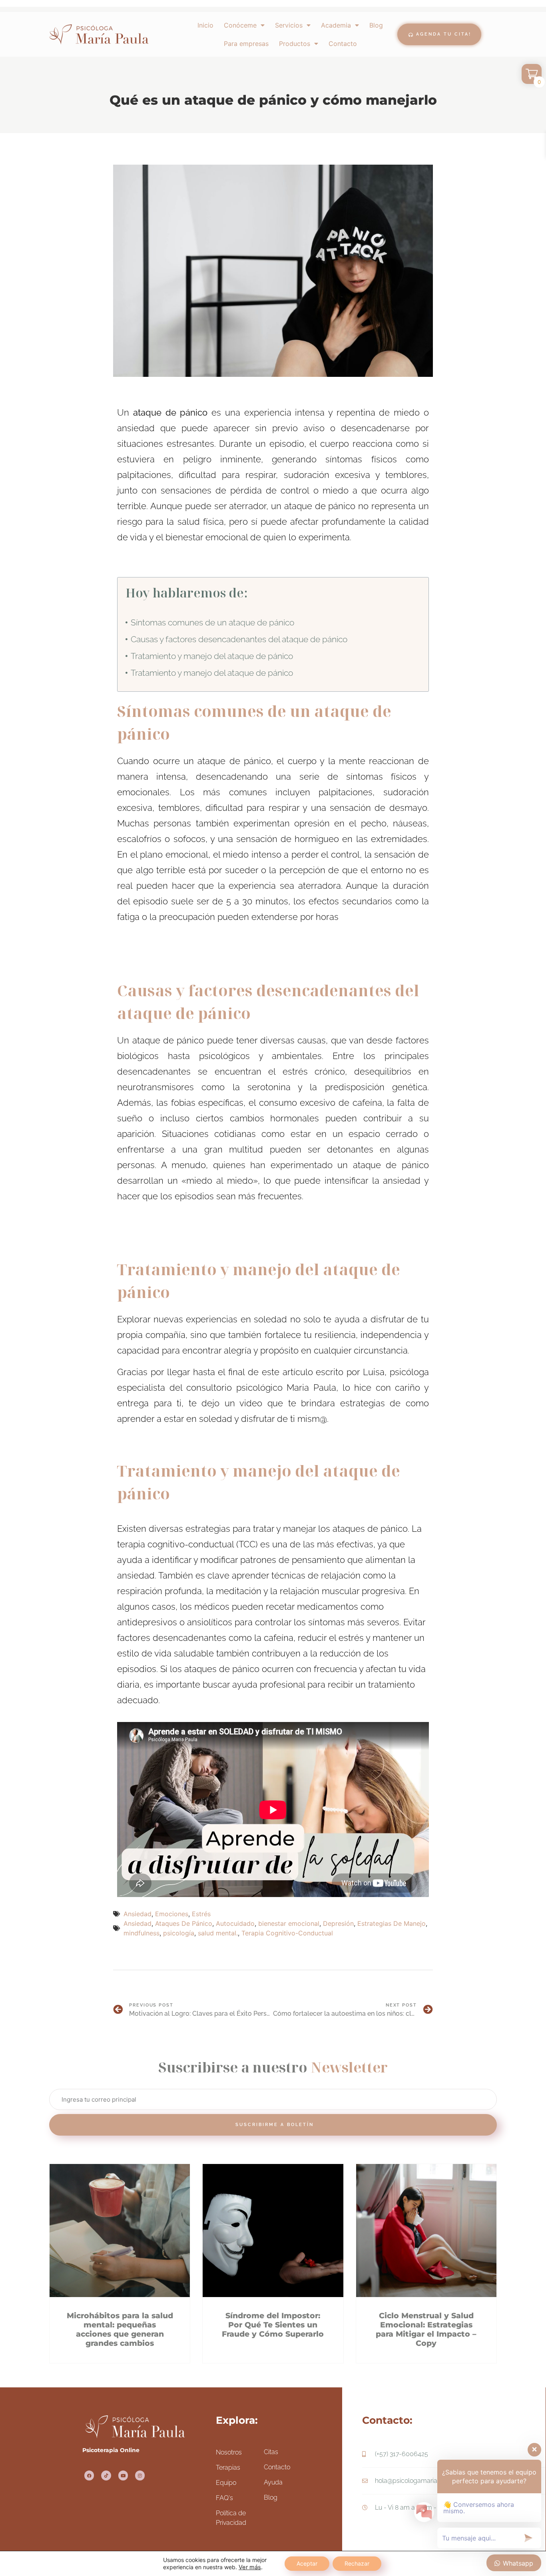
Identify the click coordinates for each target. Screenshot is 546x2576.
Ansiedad (137, 1914)
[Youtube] (123, 2475)
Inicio (205, 25)
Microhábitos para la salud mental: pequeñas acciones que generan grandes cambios (120, 2329)
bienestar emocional (289, 1923)
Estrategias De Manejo (392, 1923)
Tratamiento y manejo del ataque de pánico (212, 656)
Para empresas (246, 44)
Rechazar (357, 2563)
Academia (336, 25)
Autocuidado (235, 1923)
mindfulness (141, 1933)
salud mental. (218, 1933)
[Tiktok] (106, 2475)
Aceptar (307, 2563)
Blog (376, 25)
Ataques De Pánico (184, 1923)
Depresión (338, 1923)
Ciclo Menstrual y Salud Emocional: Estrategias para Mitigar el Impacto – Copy (426, 2329)
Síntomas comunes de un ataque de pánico (212, 622)
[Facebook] (89, 2475)
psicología (179, 1933)
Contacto (343, 44)
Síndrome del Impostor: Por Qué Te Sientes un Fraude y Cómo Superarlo (273, 2325)
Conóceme (240, 25)
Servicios (289, 25)
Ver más (250, 2567)
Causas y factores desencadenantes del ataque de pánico (239, 639)
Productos (295, 44)
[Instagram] (140, 2475)
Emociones (172, 1914)
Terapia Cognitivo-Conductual (287, 1933)
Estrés (201, 1914)
